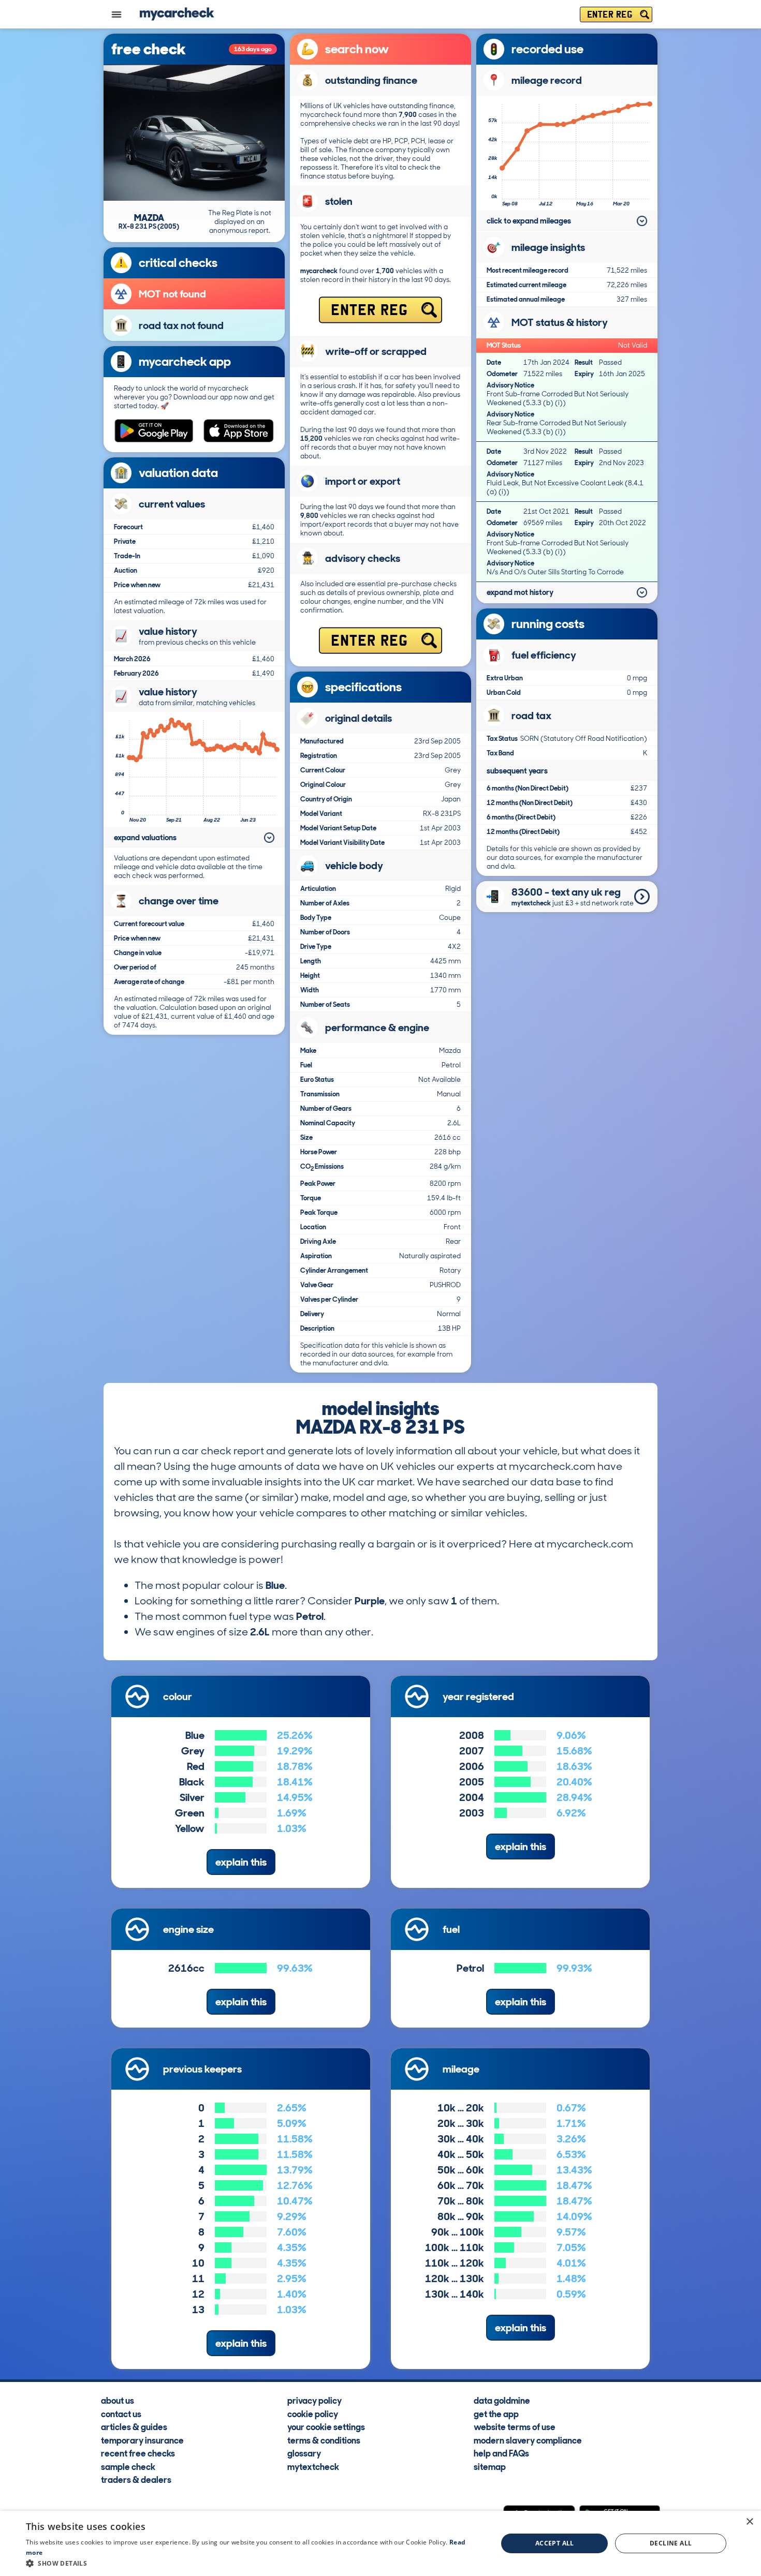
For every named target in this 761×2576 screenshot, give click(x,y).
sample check (128, 2466)
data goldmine (502, 2400)
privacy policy (314, 2400)
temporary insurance (142, 2440)
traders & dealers (136, 2479)
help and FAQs (501, 2453)
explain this (241, 1862)
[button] (255, 2563)
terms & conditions (324, 2440)
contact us (121, 2414)
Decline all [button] (671, 2543)
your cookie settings (326, 2426)
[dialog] (380, 2543)
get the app (496, 2414)
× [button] (749, 2522)
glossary (304, 2453)
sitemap (490, 2466)
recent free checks (138, 2453)
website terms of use (515, 2426)
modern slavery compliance (528, 2440)
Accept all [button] (555, 2543)
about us (118, 2400)
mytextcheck (313, 2466)
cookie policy (313, 2414)
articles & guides (134, 2426)
